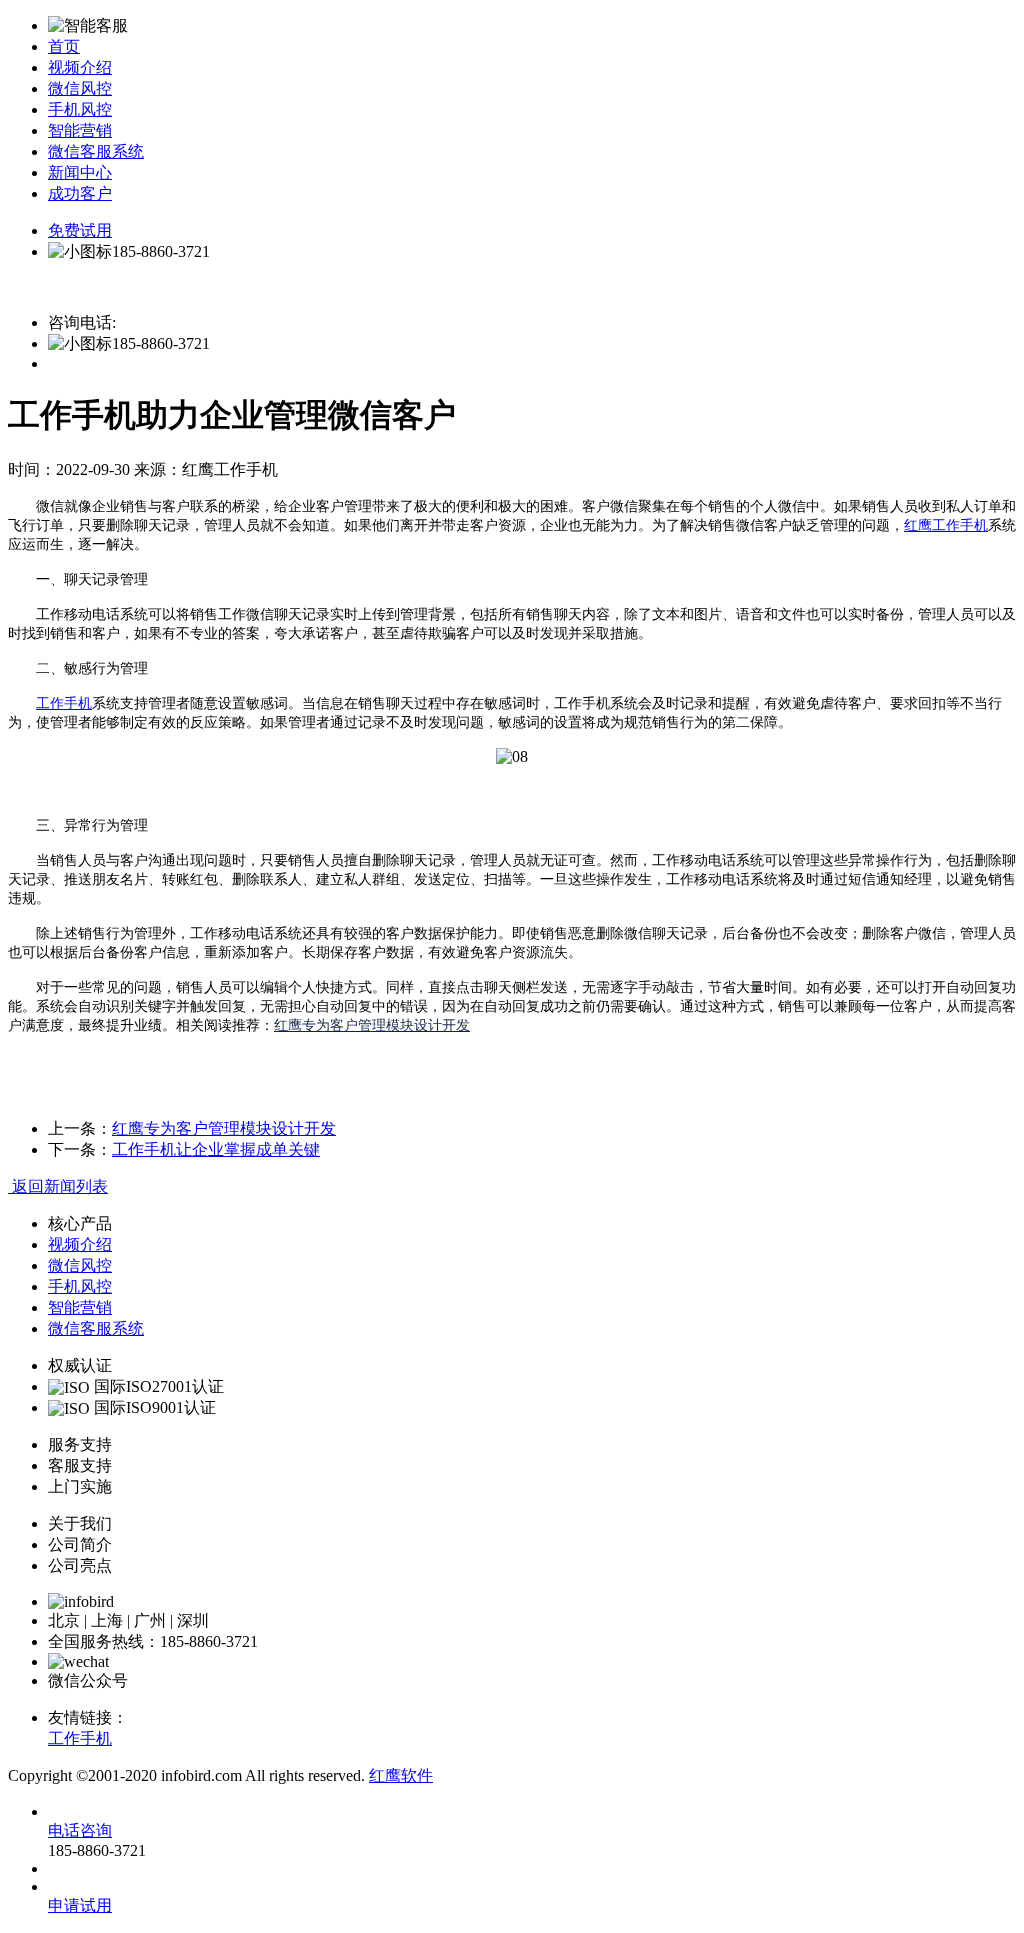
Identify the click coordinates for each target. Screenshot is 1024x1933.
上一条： (80, 1128)
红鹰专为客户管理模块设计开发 (224, 1128)
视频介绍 (80, 67)
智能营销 (80, 130)
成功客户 (80, 193)
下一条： (80, 1149)
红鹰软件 (401, 1775)
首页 (64, 46)
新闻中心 (80, 172)
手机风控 (80, 109)
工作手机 (64, 703)
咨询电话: (82, 322)
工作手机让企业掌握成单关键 (216, 1149)
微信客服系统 (96, 151)
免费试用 (80, 230)
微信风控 (80, 88)
